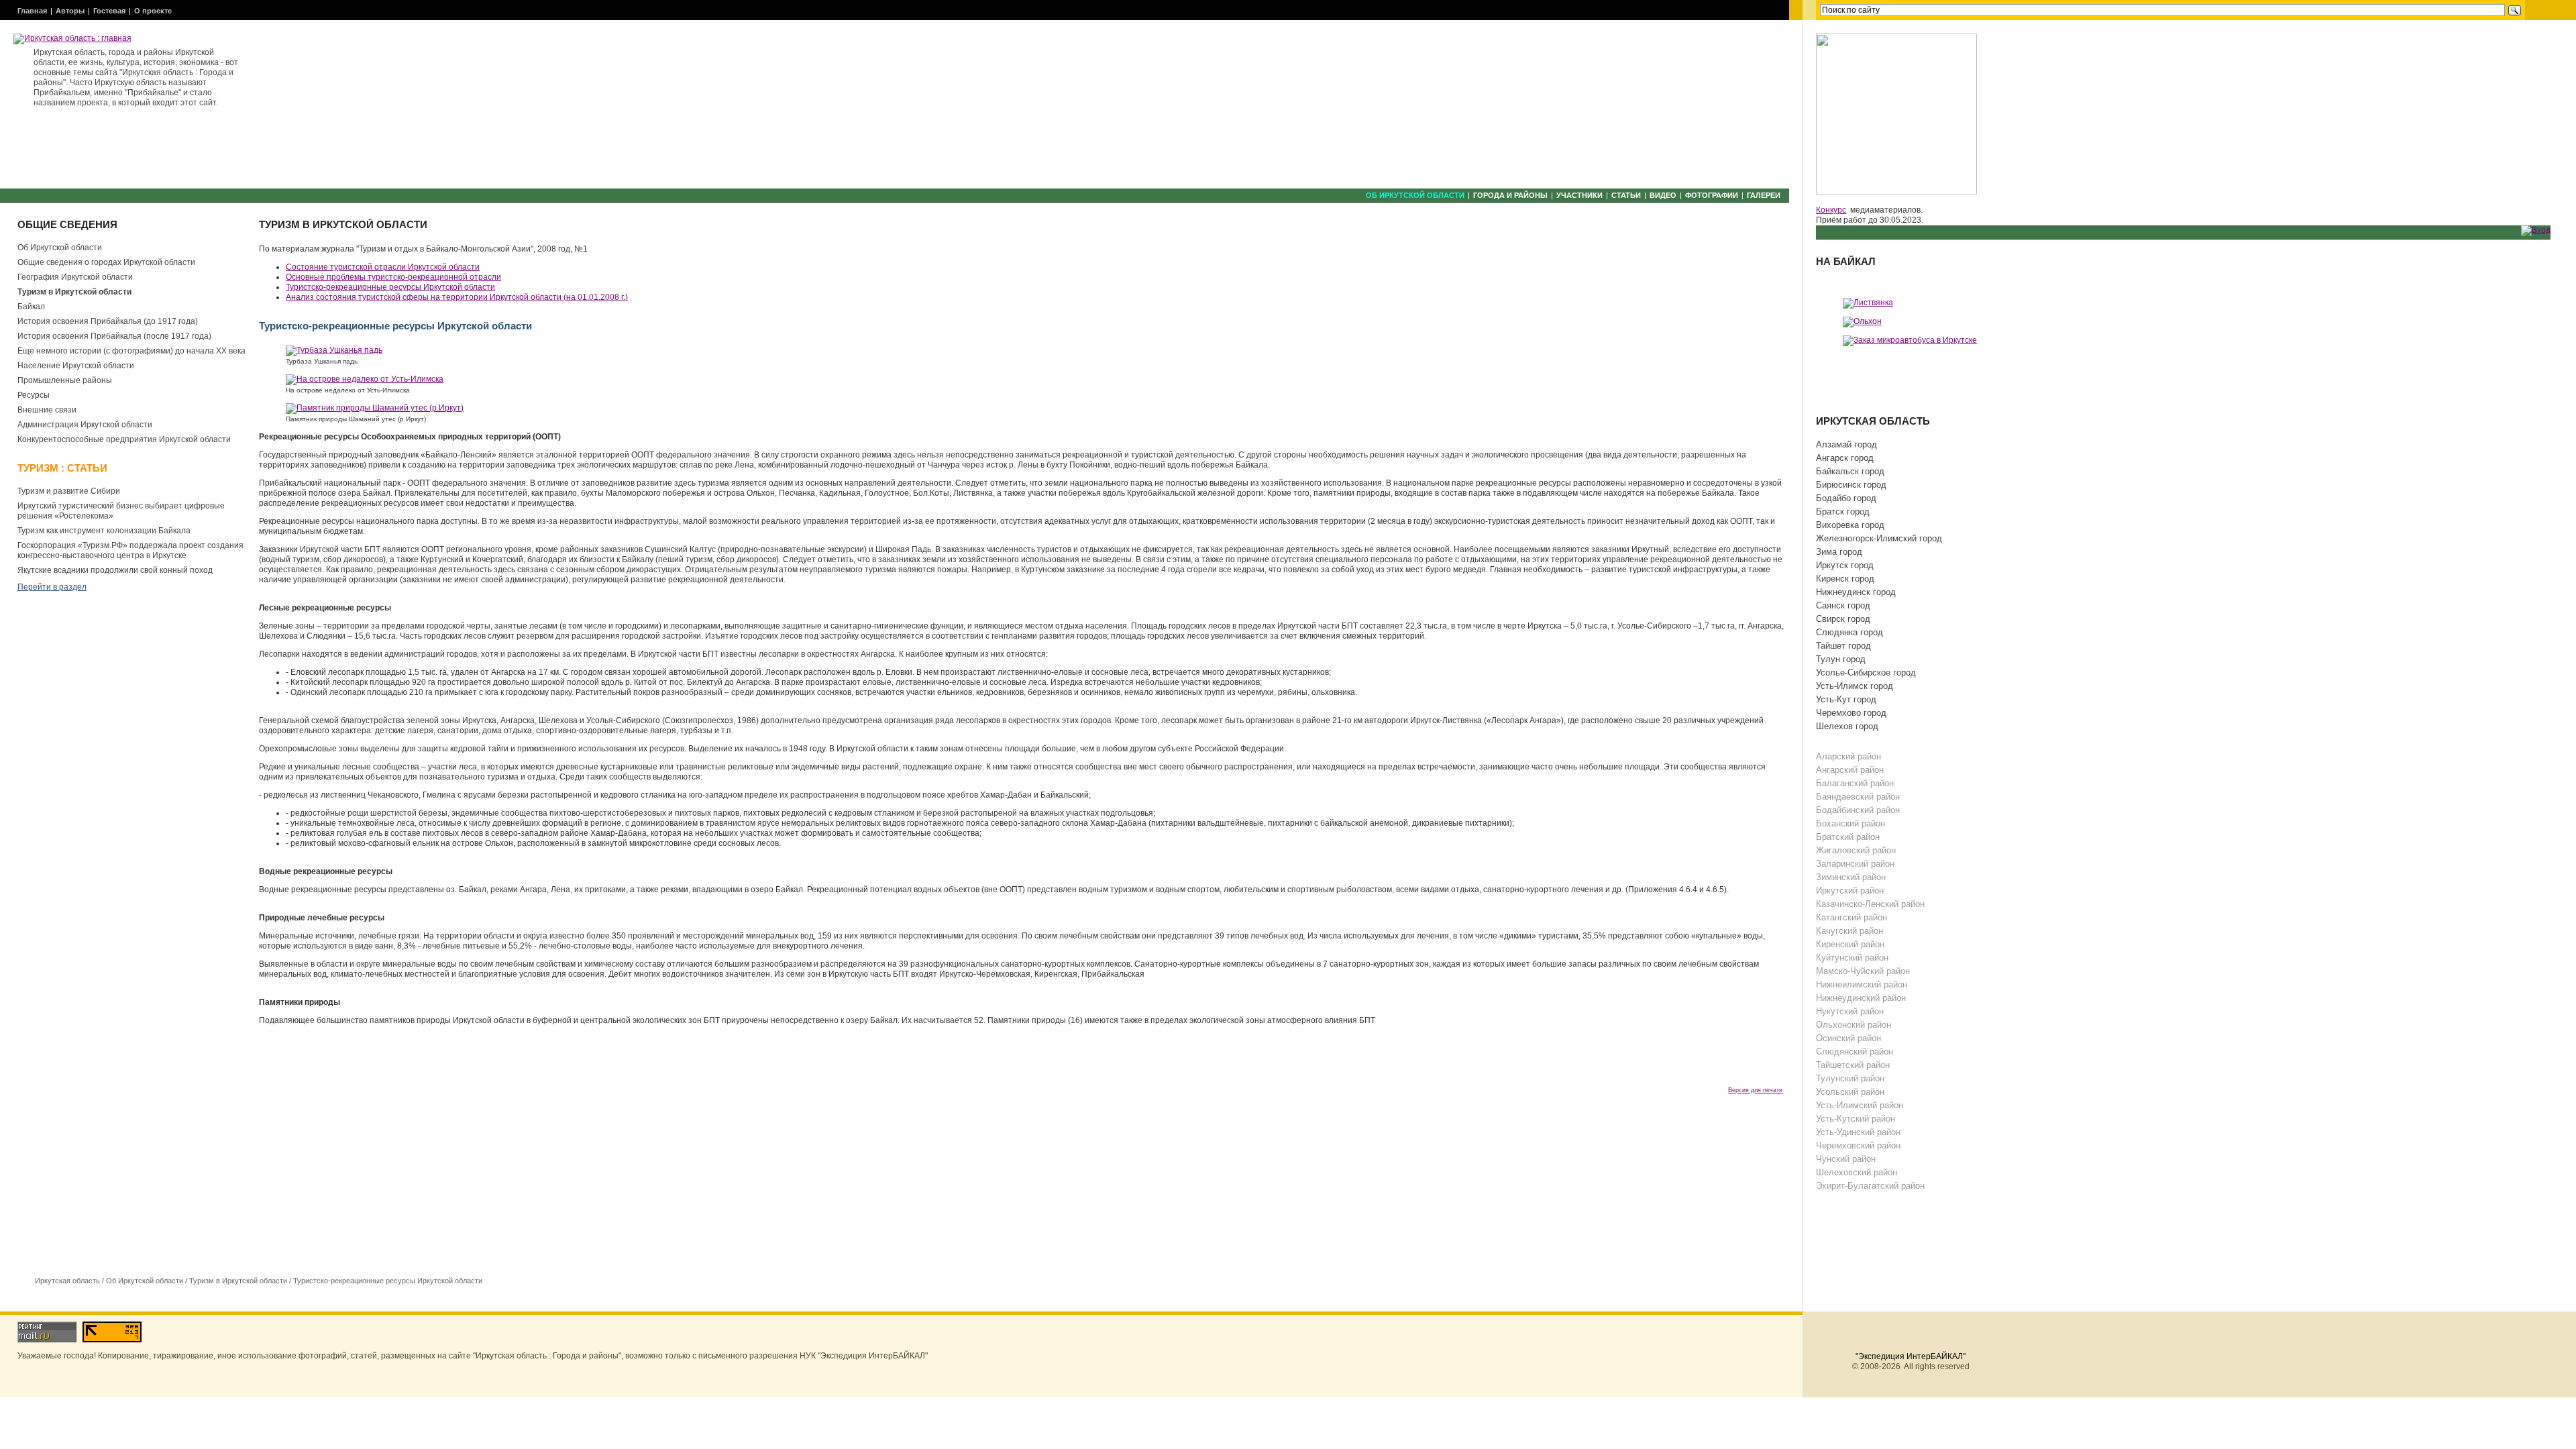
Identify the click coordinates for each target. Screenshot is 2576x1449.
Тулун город (1841, 659)
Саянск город (1843, 605)
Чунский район (1846, 1159)
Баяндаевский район (1858, 797)
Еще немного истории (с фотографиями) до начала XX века (131, 351)
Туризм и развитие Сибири (69, 491)
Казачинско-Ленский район (1870, 904)
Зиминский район (1851, 877)
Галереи (1764, 195)
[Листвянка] (1868, 303)
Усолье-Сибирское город (1866, 673)
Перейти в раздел (52, 587)
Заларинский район (1855, 864)
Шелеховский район (1857, 1172)
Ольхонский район (1854, 1025)
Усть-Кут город (1846, 699)
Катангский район (1851, 917)
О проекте (153, 11)
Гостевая (109, 11)
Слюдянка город (1849, 632)
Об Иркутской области (1415, 195)
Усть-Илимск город (1855, 686)
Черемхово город (1851, 713)
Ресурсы (34, 395)
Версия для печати (1755, 1090)
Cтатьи (1626, 195)
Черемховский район (1858, 1145)
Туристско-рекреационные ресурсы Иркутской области (388, 1281)
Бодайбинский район (1858, 810)
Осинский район (1848, 1038)
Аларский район (1848, 756)
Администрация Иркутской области (85, 425)
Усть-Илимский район (1860, 1105)
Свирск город (1843, 619)
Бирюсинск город (1851, 485)
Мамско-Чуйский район (1863, 971)
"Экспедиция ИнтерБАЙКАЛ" (1911, 1356)
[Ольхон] (1862, 321)
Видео (1663, 195)
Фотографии (1712, 195)
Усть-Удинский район (1858, 1132)
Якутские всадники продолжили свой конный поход (115, 570)
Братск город (1843, 512)
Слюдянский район (1855, 1052)
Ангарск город (1845, 458)
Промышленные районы (65, 380)
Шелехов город (1847, 726)
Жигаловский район (1856, 850)
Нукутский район (1850, 1011)
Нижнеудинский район (1861, 998)
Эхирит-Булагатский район (1870, 1186)
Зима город (1839, 552)
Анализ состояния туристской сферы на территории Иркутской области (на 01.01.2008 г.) (457, 297)
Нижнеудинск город (1856, 592)
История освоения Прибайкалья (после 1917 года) (114, 336)
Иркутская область (67, 1281)
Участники (1579, 195)
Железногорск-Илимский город (1879, 538)
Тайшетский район (1853, 1065)
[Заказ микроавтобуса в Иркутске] (1910, 340)
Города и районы (1510, 195)
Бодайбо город (1846, 498)
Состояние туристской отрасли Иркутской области (383, 267)
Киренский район (1850, 944)
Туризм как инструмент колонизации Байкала (104, 531)
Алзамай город (1846, 444)
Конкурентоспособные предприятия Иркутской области (124, 439)
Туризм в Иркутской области (74, 292)
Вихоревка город (1850, 525)
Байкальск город (1850, 471)
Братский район (1848, 837)
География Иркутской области (75, 277)
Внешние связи (47, 410)
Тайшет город (1843, 646)
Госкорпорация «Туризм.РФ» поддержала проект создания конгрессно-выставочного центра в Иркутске (130, 550)
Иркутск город (1845, 565)
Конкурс (1831, 210)
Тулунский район (1850, 1078)
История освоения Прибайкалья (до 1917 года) (108, 321)
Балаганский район (1855, 783)
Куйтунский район (1852, 958)
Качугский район (1849, 931)
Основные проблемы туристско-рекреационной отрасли (393, 277)
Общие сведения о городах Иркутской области (106, 262)
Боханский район (1850, 823)
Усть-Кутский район (1856, 1119)
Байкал (31, 307)
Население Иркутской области (76, 366)
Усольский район (1850, 1092)
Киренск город (1845, 579)
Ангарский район (1850, 770)
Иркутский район (1850, 891)
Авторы (70, 11)
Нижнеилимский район (1862, 984)
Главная (32, 11)
